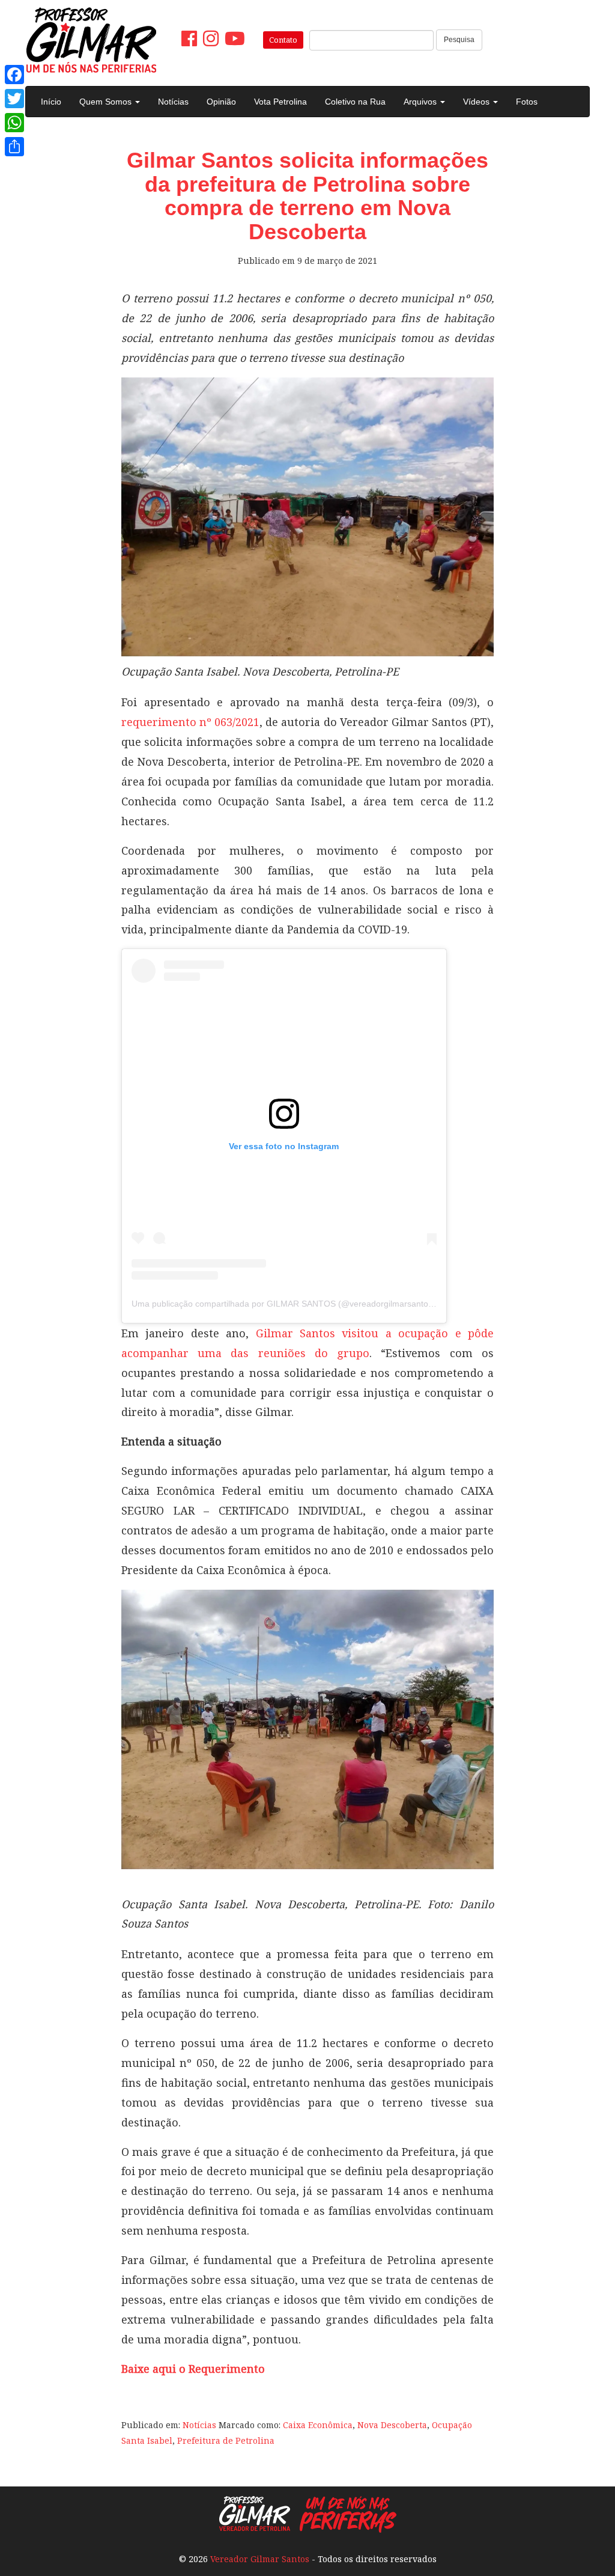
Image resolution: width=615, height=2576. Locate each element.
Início (51, 102)
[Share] (14, 147)
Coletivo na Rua (355, 102)
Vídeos (477, 102)
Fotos (527, 102)
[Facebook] (14, 75)
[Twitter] (14, 99)
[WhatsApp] (14, 123)
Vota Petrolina (280, 102)
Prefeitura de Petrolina (226, 2440)
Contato (283, 40)
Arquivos (421, 102)
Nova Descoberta (392, 2425)
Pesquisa (459, 40)
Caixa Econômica (318, 2425)
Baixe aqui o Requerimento (193, 2369)
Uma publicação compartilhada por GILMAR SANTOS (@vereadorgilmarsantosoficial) (294, 1304)
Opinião (221, 102)
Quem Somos (107, 102)
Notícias (173, 102)
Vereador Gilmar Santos (260, 2559)
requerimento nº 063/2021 (190, 722)
